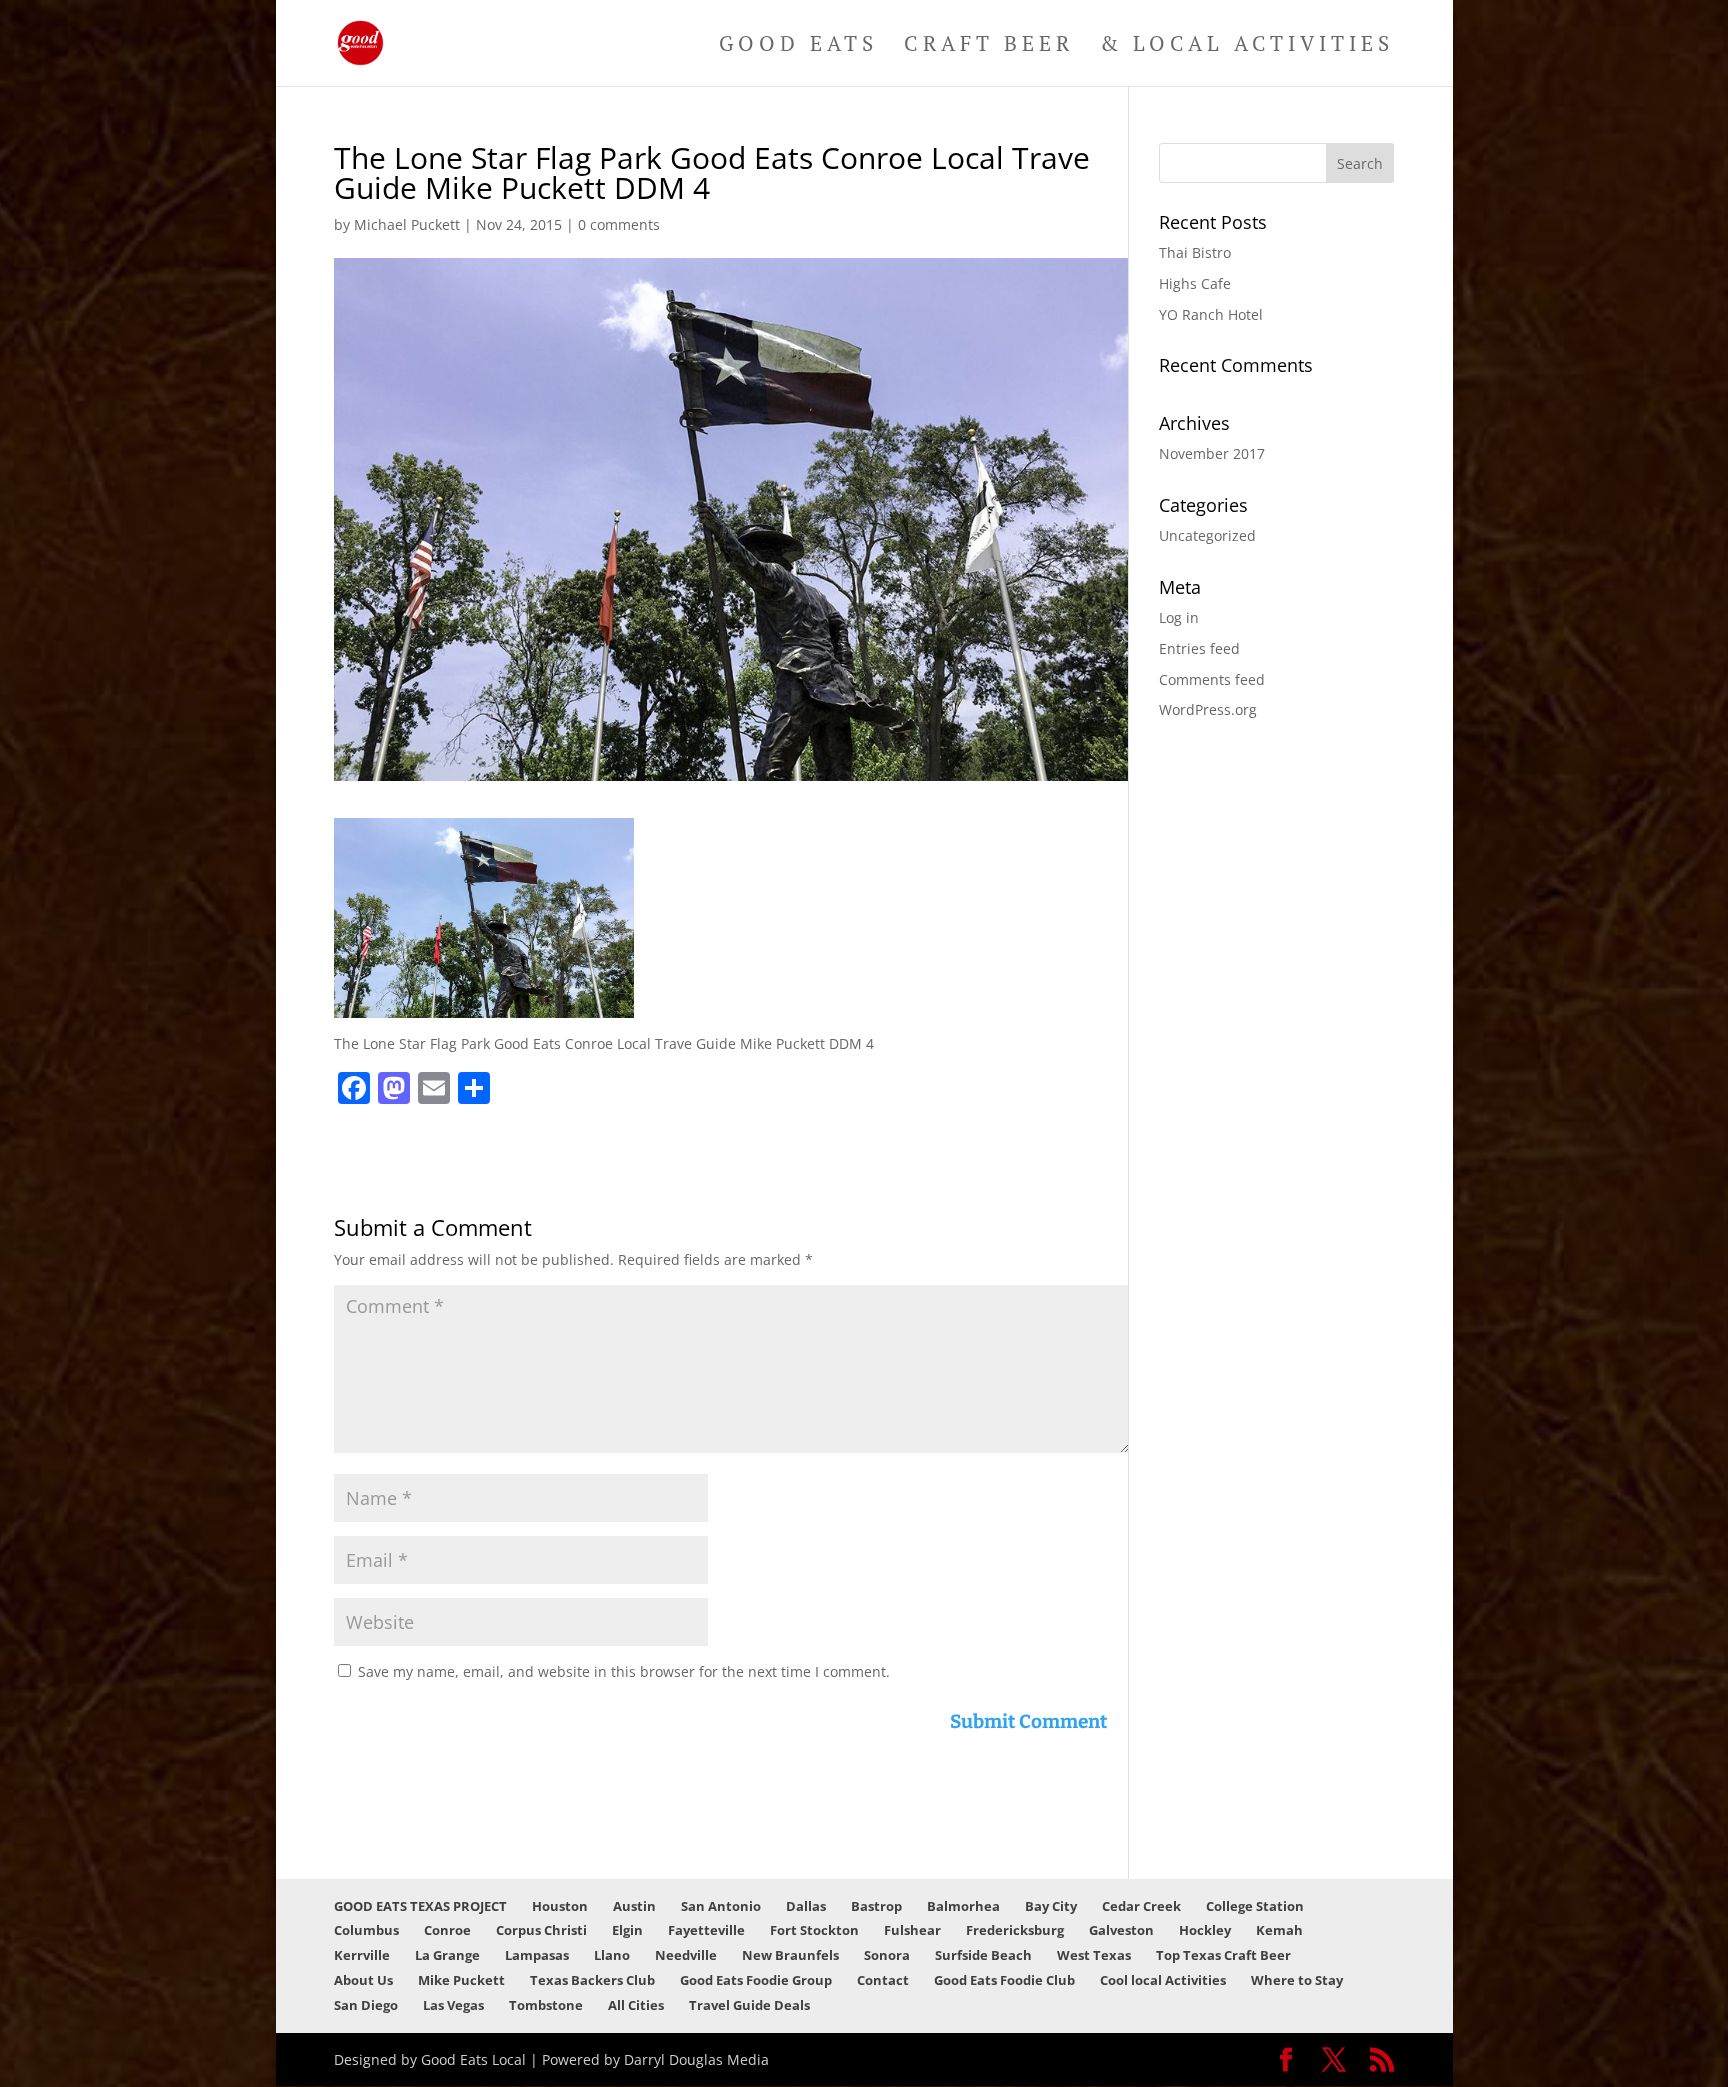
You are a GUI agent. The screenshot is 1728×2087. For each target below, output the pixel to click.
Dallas (806, 1906)
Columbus (366, 1930)
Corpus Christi (541, 1930)
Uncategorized (1207, 535)
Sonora (887, 1955)
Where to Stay (1297, 1980)
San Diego (366, 2005)
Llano (612, 1955)
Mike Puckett (461, 1980)
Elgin (627, 1930)
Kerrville (362, 1955)
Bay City (1051, 1906)
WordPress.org (1208, 709)
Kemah (1279, 1930)
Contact (883, 1980)
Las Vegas (453, 2005)
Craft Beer (989, 46)
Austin (634, 1906)
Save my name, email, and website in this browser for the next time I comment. (624, 1671)
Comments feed (1212, 679)
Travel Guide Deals (749, 2005)
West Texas (1094, 1955)
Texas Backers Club (592, 1980)
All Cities (636, 2005)
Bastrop (876, 1906)
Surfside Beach (983, 1955)
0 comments (619, 224)
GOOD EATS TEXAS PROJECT (420, 1906)
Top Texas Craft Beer (1223, 1955)
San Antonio (721, 1906)
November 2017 (1212, 453)
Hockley (1205, 1930)
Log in (1179, 617)
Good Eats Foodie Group (756, 1980)
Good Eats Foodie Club (1004, 1980)
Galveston (1121, 1930)
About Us (363, 1980)
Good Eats (798, 46)
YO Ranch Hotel (1211, 314)
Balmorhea (963, 1906)
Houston (560, 1906)
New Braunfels (790, 1955)
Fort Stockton (814, 1930)
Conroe (447, 1930)
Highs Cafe (1195, 283)
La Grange (447, 1955)
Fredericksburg (1015, 1930)
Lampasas (537, 1955)
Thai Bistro (1195, 252)
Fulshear (912, 1930)
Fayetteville (706, 1930)
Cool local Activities (1163, 1980)
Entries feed (1199, 648)
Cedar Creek (1141, 1906)
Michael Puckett (407, 224)
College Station (1255, 1906)
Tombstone (546, 2005)
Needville (686, 1955)
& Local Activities (1247, 46)
